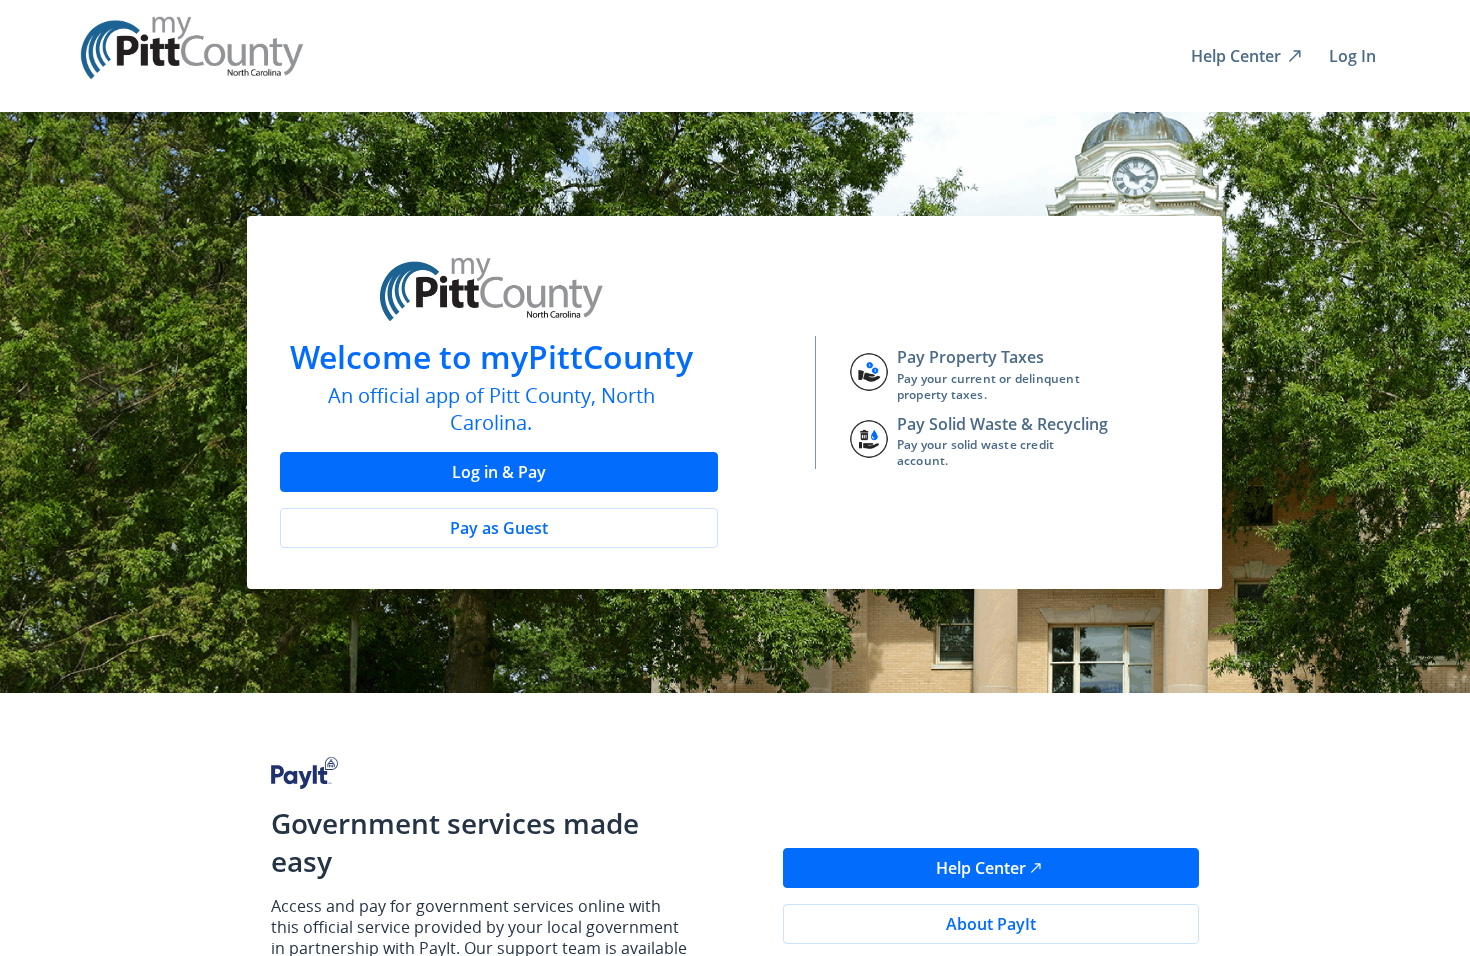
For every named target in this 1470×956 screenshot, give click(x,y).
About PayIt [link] (991, 924)
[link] (1246, 56)
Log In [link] (1352, 56)
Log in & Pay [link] (499, 472)
